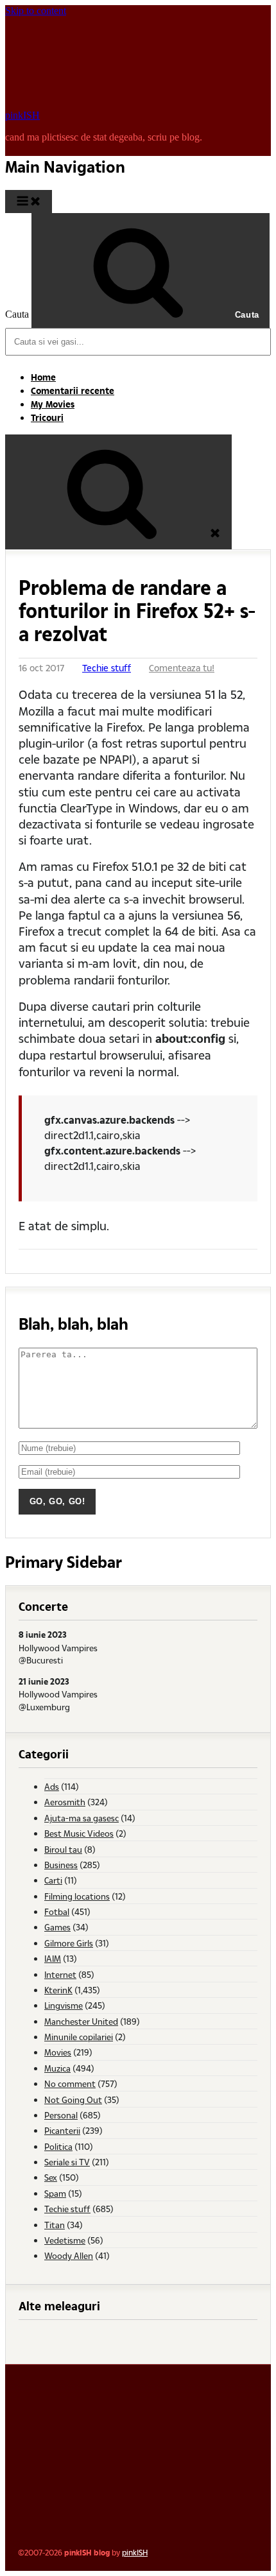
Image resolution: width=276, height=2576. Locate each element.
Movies (58, 2052)
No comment (70, 2083)
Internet (60, 1974)
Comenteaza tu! (182, 668)
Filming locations (77, 1896)
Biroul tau (63, 1849)
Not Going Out (73, 2099)
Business (61, 1865)
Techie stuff (107, 668)
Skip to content (36, 11)
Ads (52, 1786)
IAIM (53, 1958)
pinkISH (22, 115)
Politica (58, 2146)
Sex (51, 2177)
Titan (55, 2225)
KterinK (58, 1990)
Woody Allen (69, 2255)
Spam (55, 2193)
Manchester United (81, 2021)
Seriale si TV (67, 2162)
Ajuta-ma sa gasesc (82, 1818)
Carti (53, 1880)
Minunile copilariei (79, 2037)
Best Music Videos (79, 1833)
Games (57, 1927)
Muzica (57, 2068)
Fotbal (57, 1911)
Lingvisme (64, 2005)
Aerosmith (65, 1802)
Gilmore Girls (69, 1943)
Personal (61, 2115)
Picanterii (62, 2130)
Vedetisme (65, 2240)
